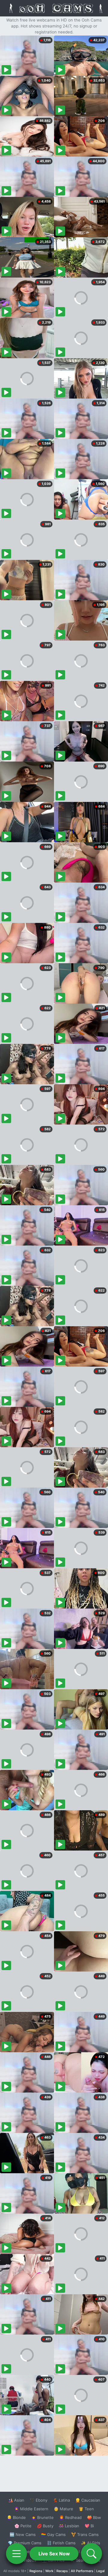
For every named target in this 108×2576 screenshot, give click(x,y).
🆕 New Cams (23, 2534)
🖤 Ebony (39, 2500)
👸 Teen (86, 2509)
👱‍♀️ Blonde (16, 2517)
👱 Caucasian (88, 2500)
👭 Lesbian (69, 2526)
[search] (91, 2554)
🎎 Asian (16, 2500)
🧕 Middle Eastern (31, 2509)
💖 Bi (89, 2526)
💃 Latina (61, 2500)
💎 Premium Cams (25, 2543)
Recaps (62, 2571)
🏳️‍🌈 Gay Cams (53, 2534)
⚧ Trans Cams (85, 2534)
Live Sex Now (54, 2554)
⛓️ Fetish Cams (61, 2543)
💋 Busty (45, 2526)
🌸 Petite (23, 2526)
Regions (36, 2571)
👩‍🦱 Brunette (42, 2517)
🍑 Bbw (94, 2517)
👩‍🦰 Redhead (70, 2517)
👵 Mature (63, 2509)
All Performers (82, 2571)
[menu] (16, 2554)
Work (49, 2571)
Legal (100, 2571)
